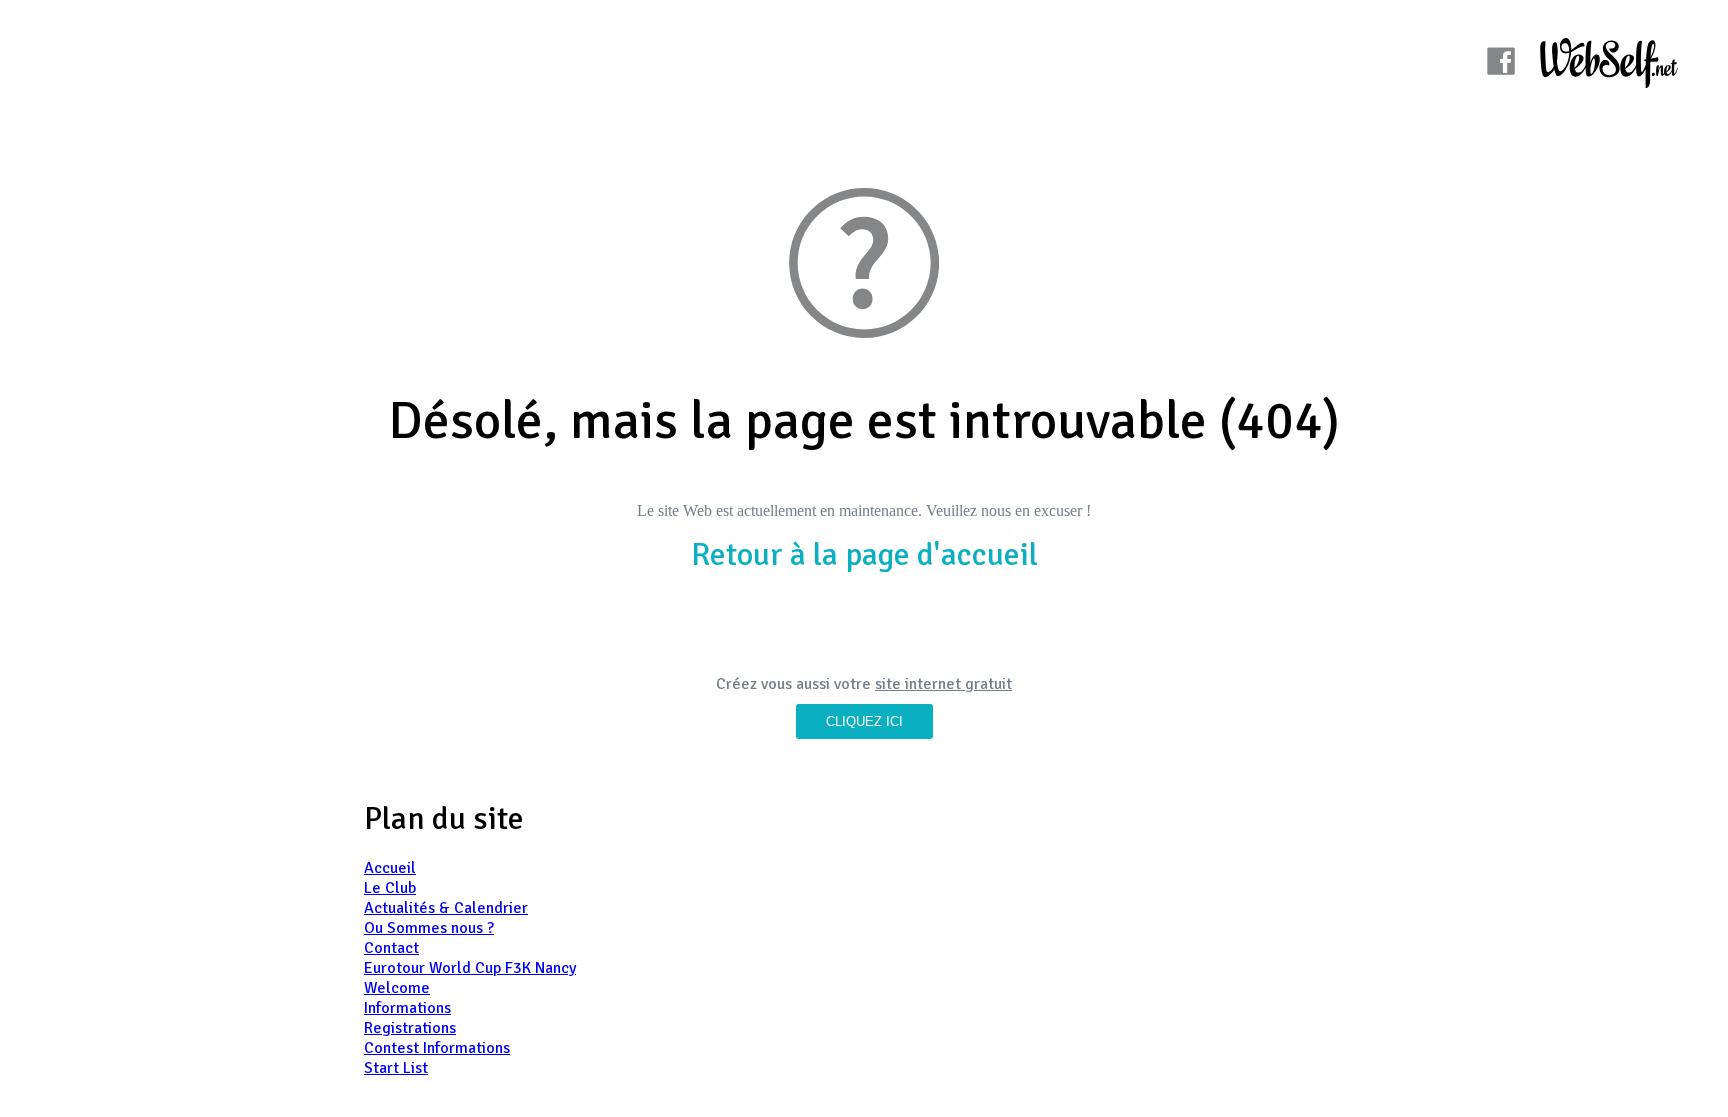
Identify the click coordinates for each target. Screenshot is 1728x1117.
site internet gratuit (943, 684)
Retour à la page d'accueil (864, 554)
